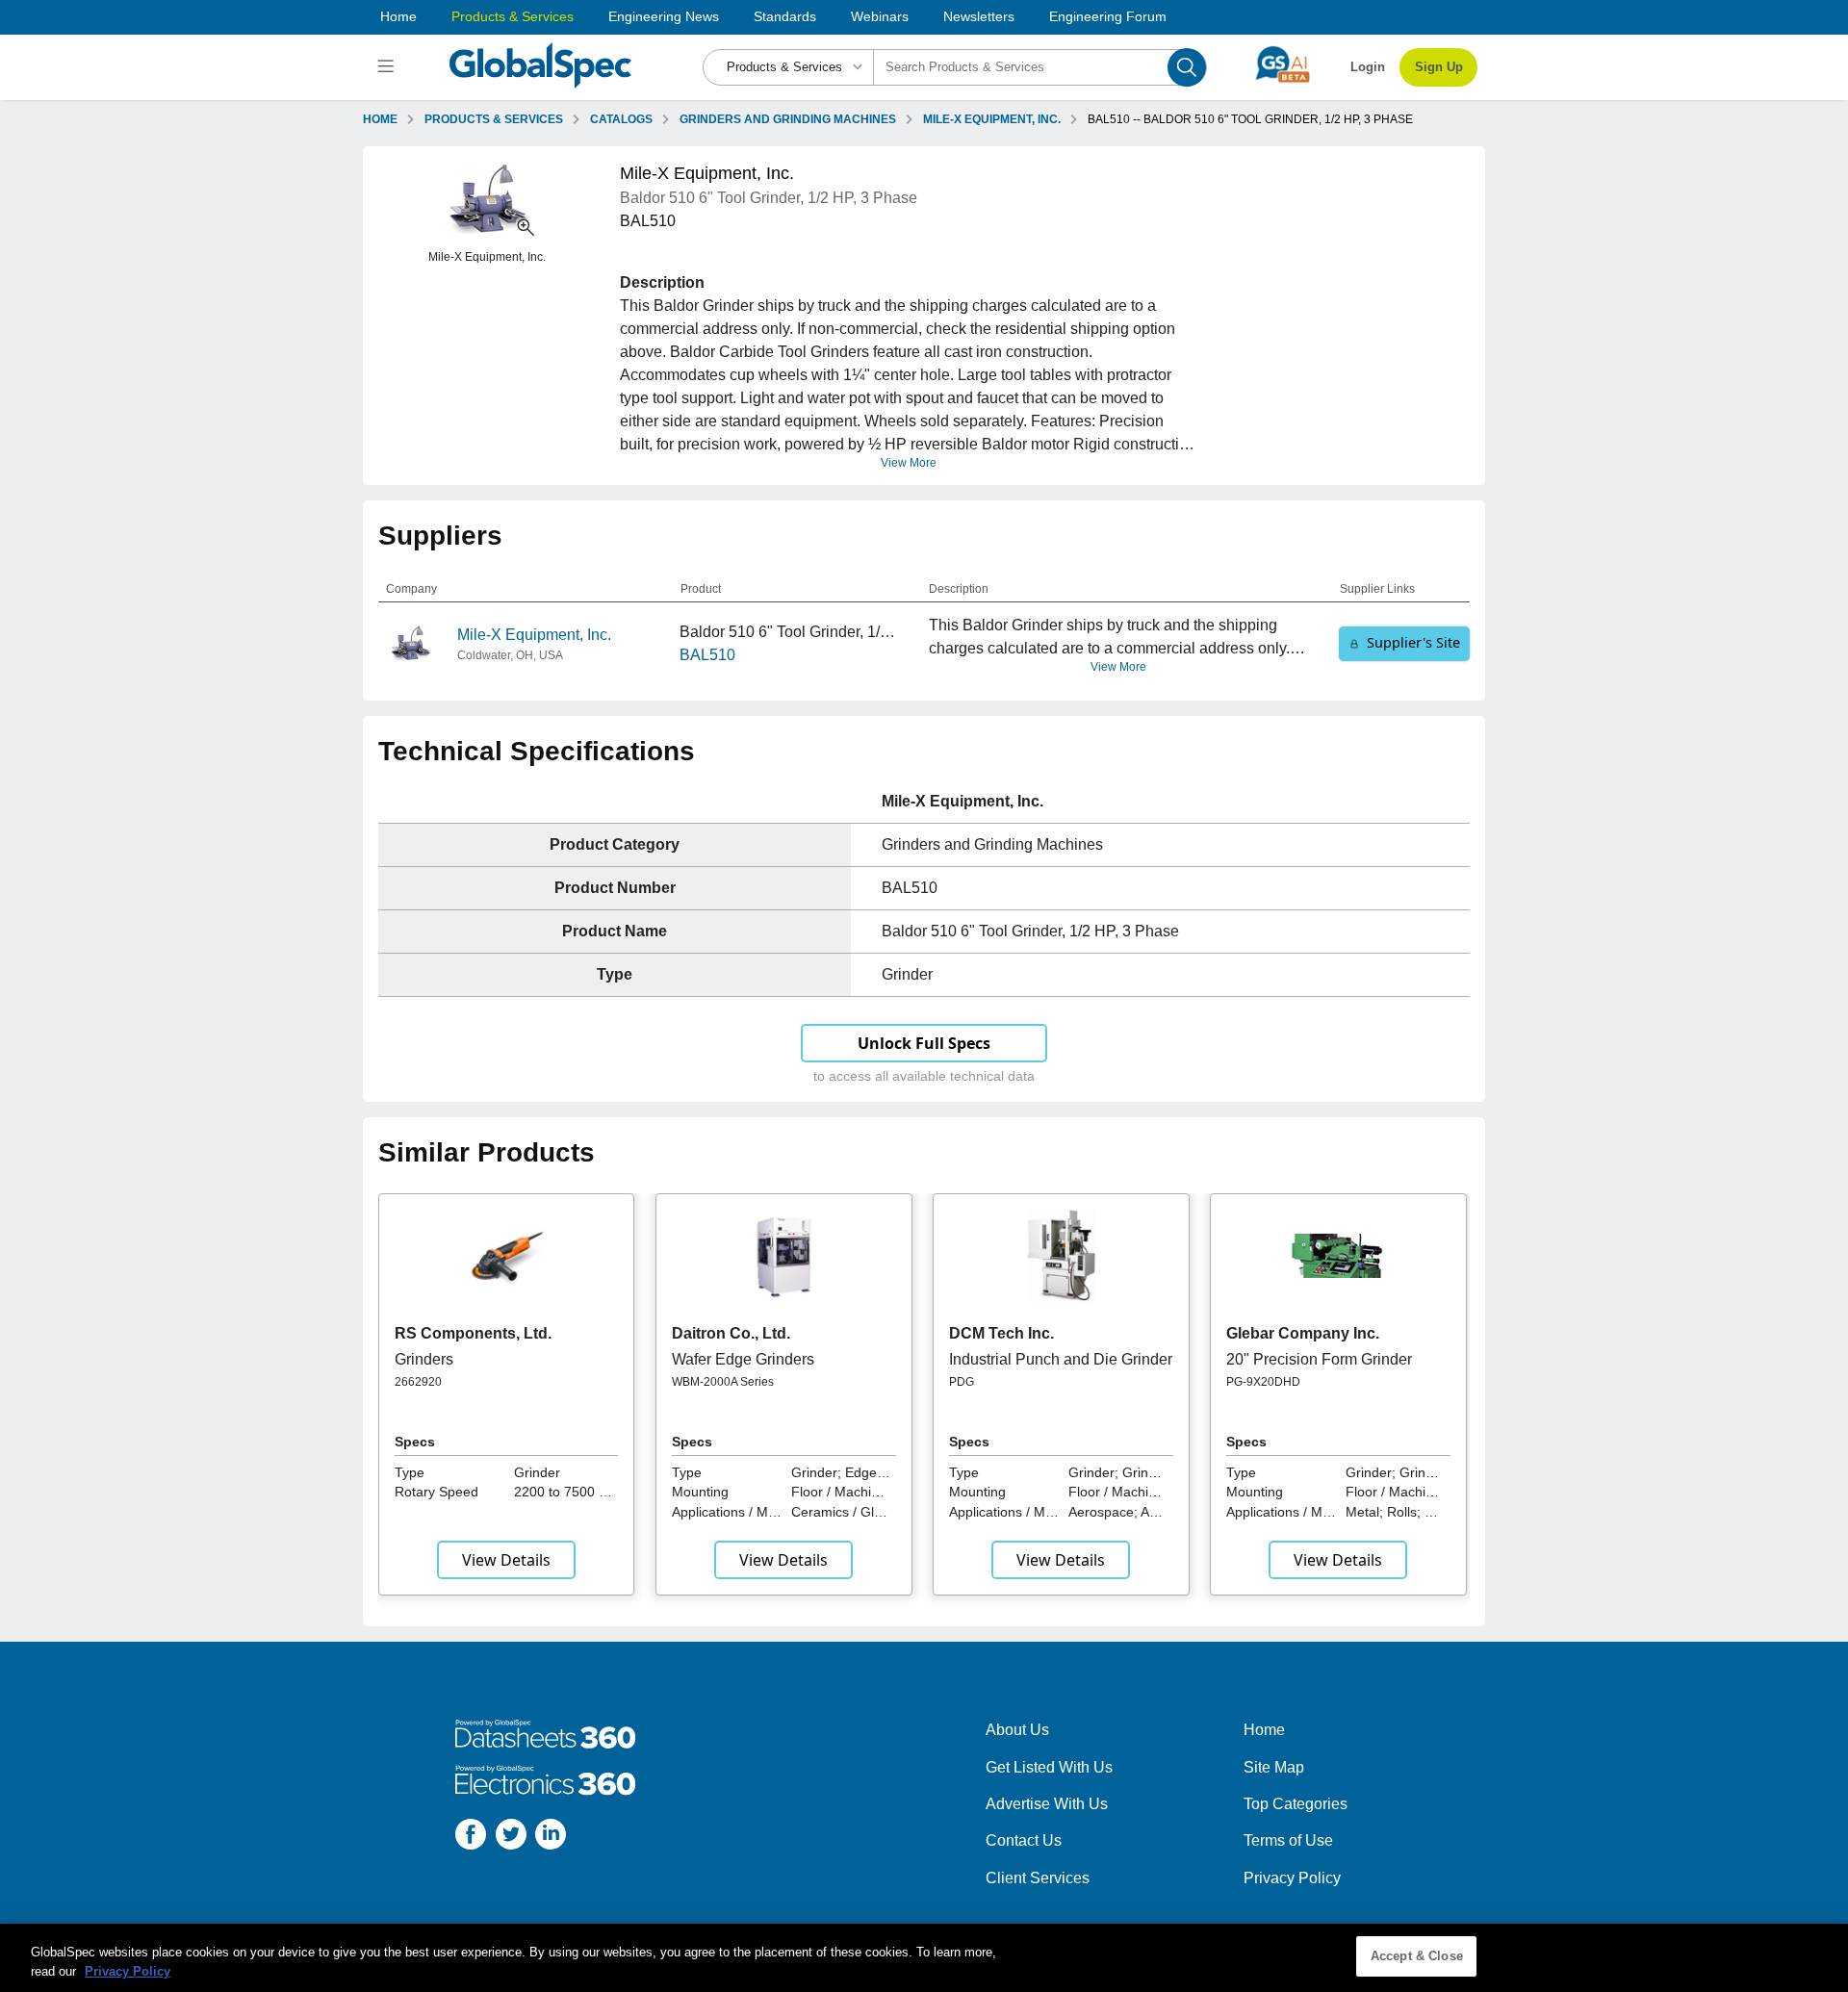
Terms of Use (1288, 1840)
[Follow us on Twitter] (511, 1838)
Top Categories (1296, 1804)
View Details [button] (506, 1560)
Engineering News (664, 16)
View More (909, 463)
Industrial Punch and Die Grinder (1061, 1359)
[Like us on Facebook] (471, 1838)
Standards (785, 16)
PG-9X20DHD (1263, 1382)
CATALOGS (621, 119)
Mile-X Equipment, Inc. (534, 635)
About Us (1017, 1730)
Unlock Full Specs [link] (924, 1043)
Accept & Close (1417, 1956)
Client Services (1038, 1878)
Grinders (424, 1359)
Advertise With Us (1047, 1804)
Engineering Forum (1108, 16)
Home (398, 16)
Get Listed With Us (1049, 1767)
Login (1368, 67)
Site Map (1274, 1767)
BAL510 (707, 655)
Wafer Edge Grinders (743, 1359)
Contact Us (1024, 1840)
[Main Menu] (388, 67)
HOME (380, 119)
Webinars (880, 16)
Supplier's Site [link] (1413, 642)
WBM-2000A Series (723, 1382)
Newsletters (979, 16)
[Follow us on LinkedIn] (551, 1838)
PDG (962, 1382)
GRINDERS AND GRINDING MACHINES (788, 119)
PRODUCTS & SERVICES (494, 119)
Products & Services (513, 16)
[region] (924, 1958)
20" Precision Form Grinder (1319, 1359)
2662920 (418, 1382)
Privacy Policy (1292, 1878)
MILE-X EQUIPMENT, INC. (992, 119)
